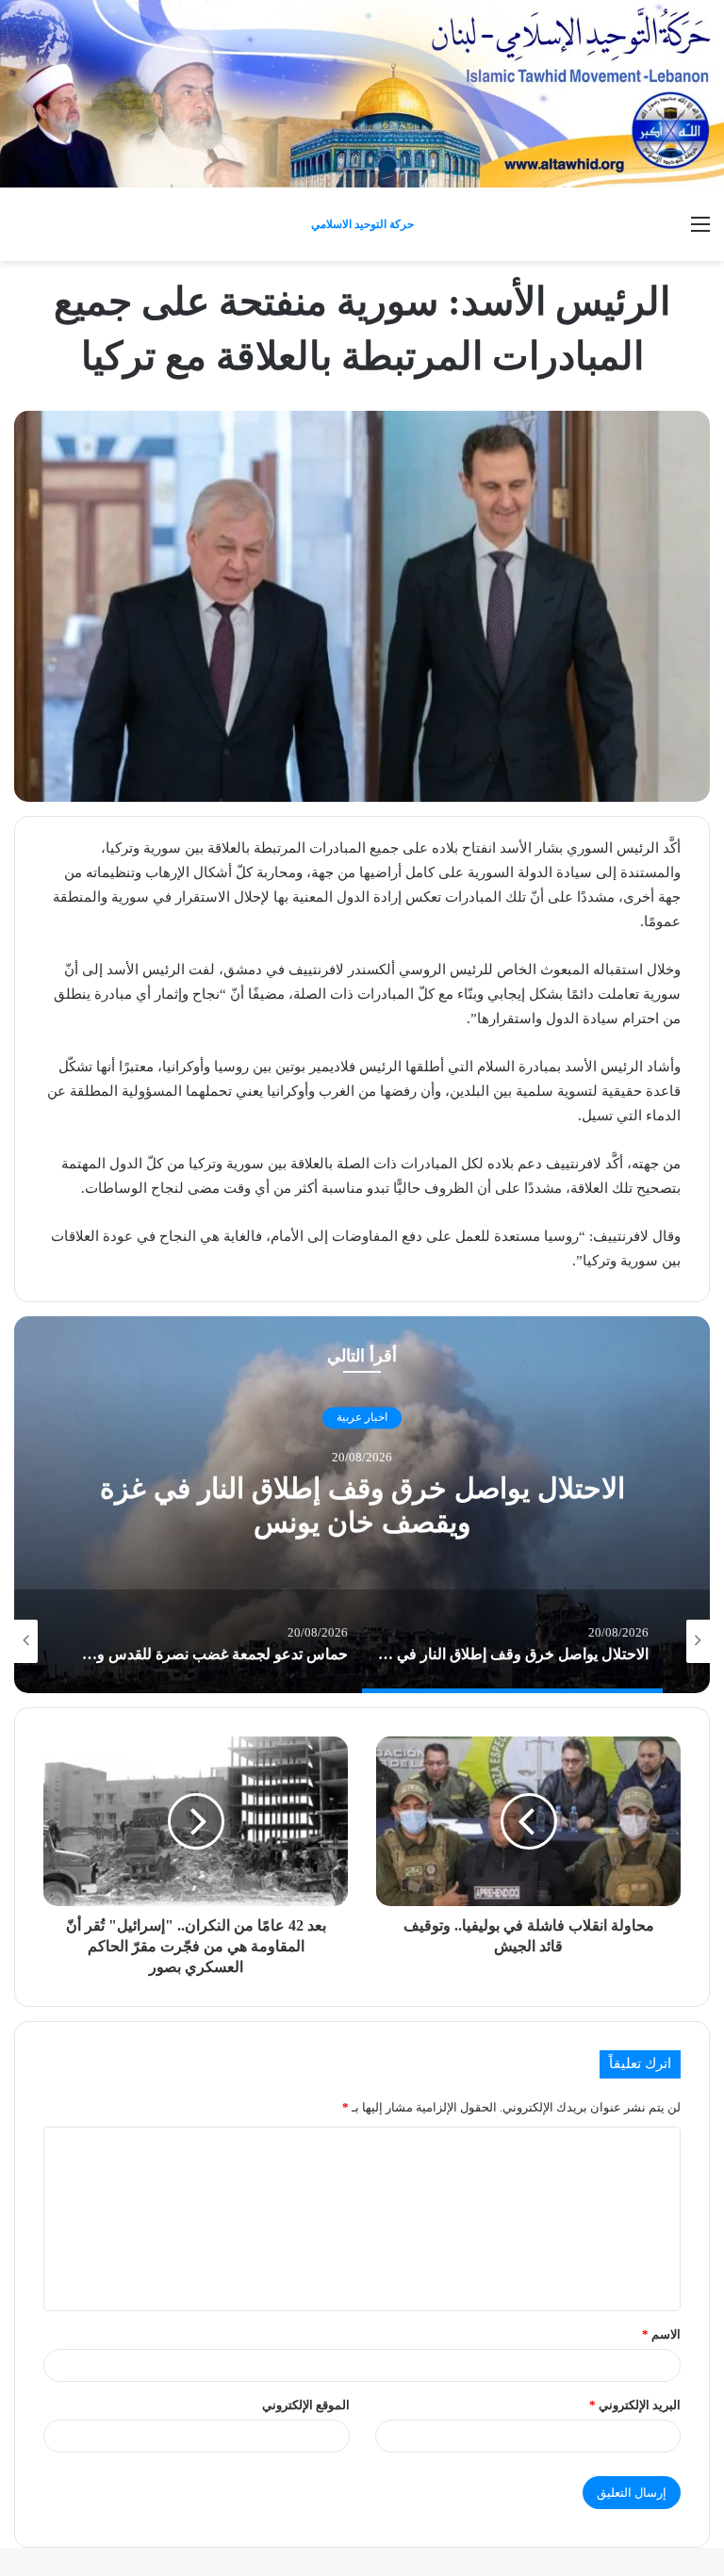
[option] (362, 1505)
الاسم (661, 2334)
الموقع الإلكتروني (306, 2405)
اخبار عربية (362, 1418)
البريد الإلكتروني (635, 2405)
